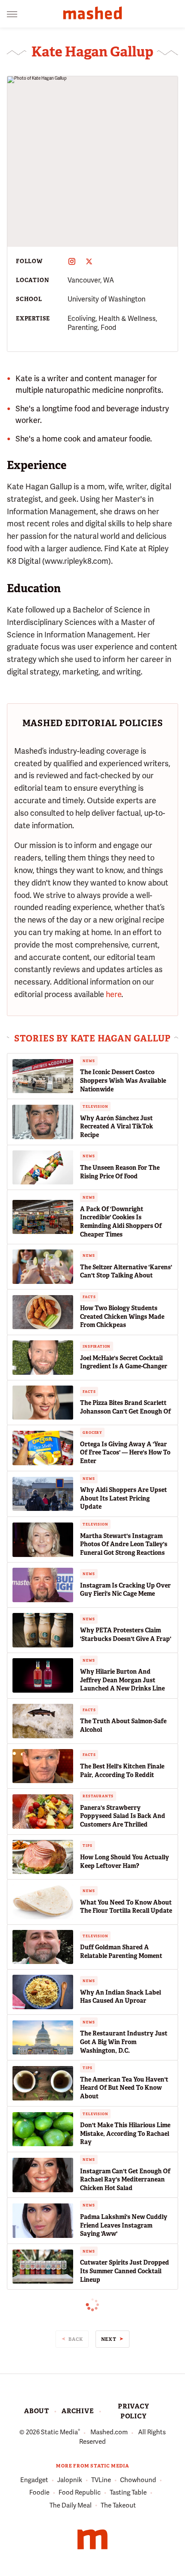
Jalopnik (70, 2480)
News (89, 1061)
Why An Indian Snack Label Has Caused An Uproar (120, 1997)
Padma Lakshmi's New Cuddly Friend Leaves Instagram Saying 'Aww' (124, 2225)
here (114, 994)
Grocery (92, 1432)
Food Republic (80, 2492)
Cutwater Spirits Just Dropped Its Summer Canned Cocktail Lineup (125, 2271)
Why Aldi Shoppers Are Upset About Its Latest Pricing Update (123, 1498)
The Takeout (118, 2505)
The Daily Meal (71, 2505)
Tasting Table (128, 2492)
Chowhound (138, 2480)
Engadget (34, 2480)
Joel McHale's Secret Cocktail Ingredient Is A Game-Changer (124, 1362)
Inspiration (97, 1346)
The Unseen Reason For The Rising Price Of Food (120, 1172)
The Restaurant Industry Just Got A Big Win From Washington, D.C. (124, 2042)
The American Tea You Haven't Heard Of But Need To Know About (124, 2088)
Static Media (59, 2432)
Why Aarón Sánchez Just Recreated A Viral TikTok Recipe (117, 1126)
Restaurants (98, 1796)
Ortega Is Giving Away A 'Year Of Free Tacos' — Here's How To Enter (125, 1453)
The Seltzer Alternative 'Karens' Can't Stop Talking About (126, 1271)
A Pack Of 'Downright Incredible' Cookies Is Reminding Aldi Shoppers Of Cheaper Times (121, 1222)
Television (95, 1106)
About (37, 2411)
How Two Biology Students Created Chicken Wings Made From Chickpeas (122, 1316)
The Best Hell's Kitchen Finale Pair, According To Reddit (122, 1771)
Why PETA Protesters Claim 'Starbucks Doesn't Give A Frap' (126, 1634)
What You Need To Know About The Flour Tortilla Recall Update (126, 1907)
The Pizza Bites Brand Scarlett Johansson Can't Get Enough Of (125, 1407)
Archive (78, 2411)
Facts (89, 1297)
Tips (87, 1846)
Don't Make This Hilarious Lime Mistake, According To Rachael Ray (125, 2133)
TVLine (101, 2480)
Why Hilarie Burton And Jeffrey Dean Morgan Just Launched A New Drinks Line (122, 1680)
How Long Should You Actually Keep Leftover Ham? (125, 1861)
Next (109, 2339)
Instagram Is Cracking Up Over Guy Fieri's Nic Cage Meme (125, 1590)
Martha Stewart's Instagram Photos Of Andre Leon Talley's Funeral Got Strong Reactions (124, 1544)
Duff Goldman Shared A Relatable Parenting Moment (121, 1951)
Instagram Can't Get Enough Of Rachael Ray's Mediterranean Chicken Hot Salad (125, 2180)
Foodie (39, 2492)
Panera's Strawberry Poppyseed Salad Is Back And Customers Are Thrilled (123, 1816)
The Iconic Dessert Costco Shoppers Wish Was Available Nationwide (123, 1080)
